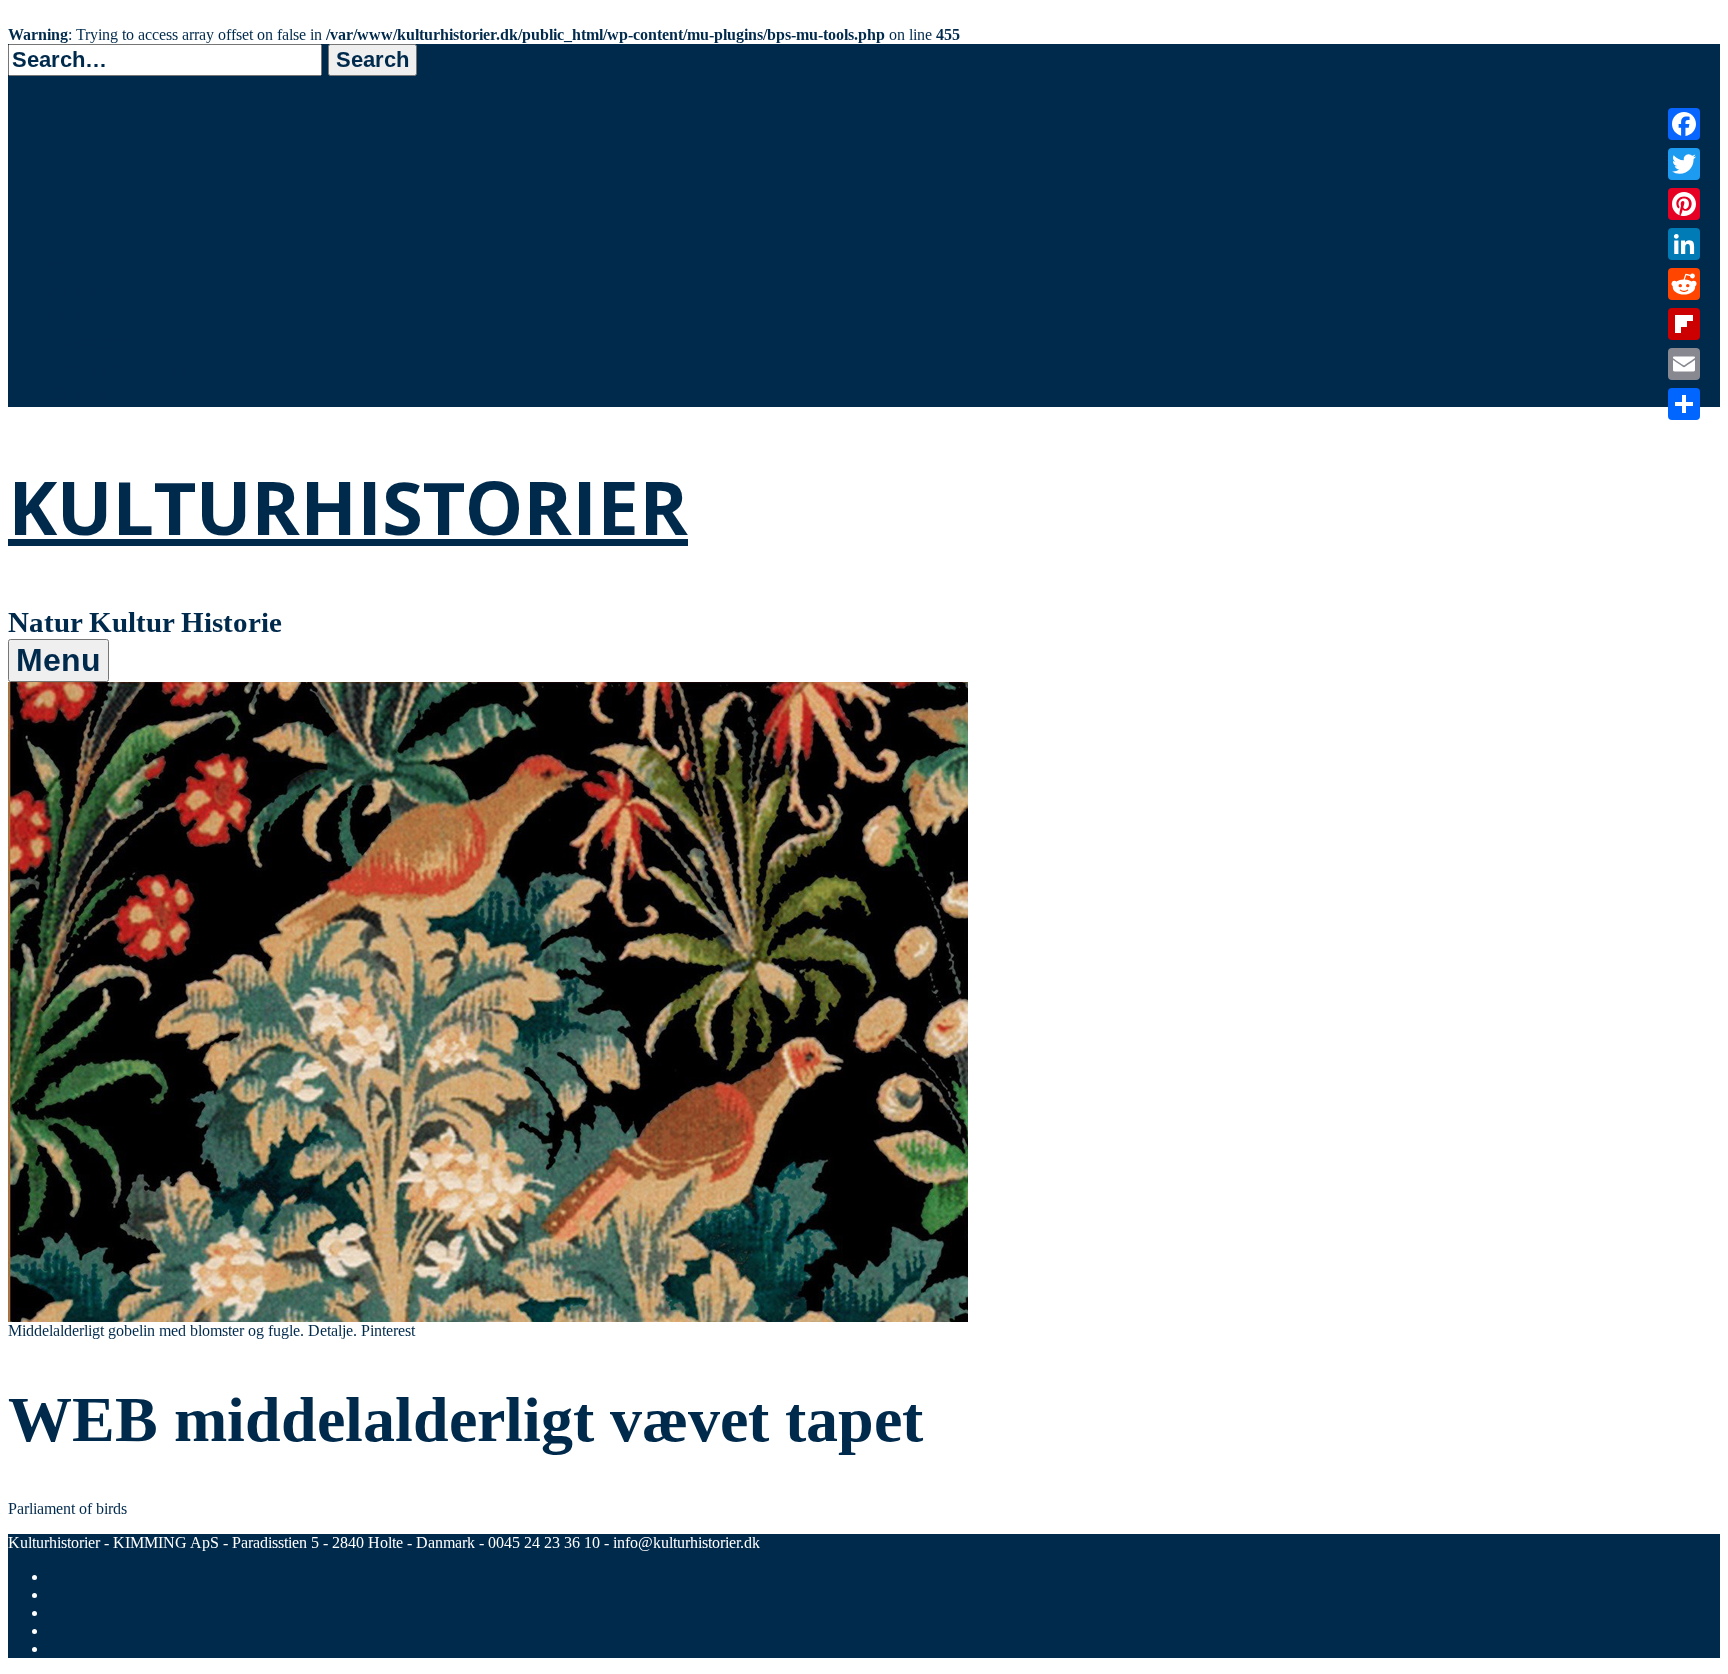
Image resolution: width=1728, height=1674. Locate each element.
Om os (78, 393)
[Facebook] (1684, 124)
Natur (76, 263)
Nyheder (88, 341)
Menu (58, 660)
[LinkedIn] (1684, 244)
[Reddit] (1684, 284)
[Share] (1684, 404)
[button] (372, 60)
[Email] (1684, 364)
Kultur (80, 289)
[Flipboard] (1684, 324)
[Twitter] (1684, 164)
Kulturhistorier (348, 506)
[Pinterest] (1684, 204)
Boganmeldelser (123, 367)
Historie (86, 315)
